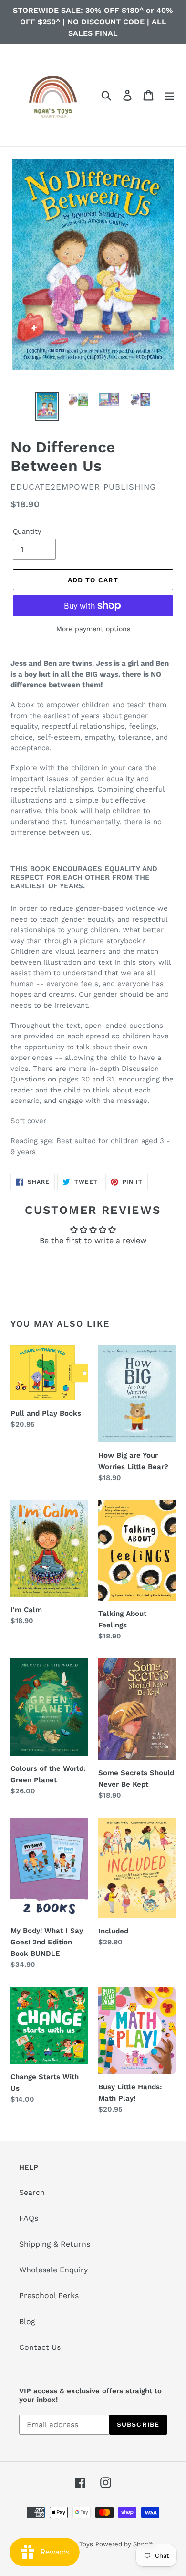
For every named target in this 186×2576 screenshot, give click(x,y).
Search (32, 2192)
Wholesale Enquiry (53, 2270)
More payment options (93, 629)
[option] (47, 407)
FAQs (29, 2218)
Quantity (27, 531)
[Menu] (169, 95)
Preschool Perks (49, 2296)
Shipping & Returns (55, 2244)
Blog (27, 2321)
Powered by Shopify (125, 2544)
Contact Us (40, 2347)
